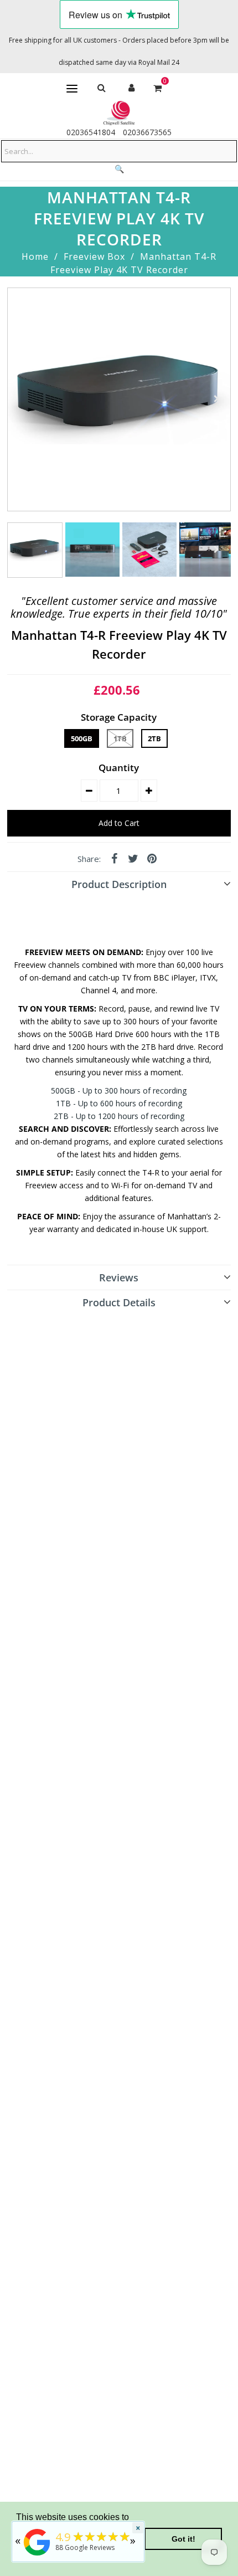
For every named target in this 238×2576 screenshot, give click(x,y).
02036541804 (91, 132)
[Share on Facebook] (114, 858)
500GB (82, 738)
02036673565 (147, 132)
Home (35, 256)
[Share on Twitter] (133, 858)
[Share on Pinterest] (152, 858)
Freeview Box (94, 256)
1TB (120, 738)
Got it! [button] (183, 2539)
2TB (154, 738)
